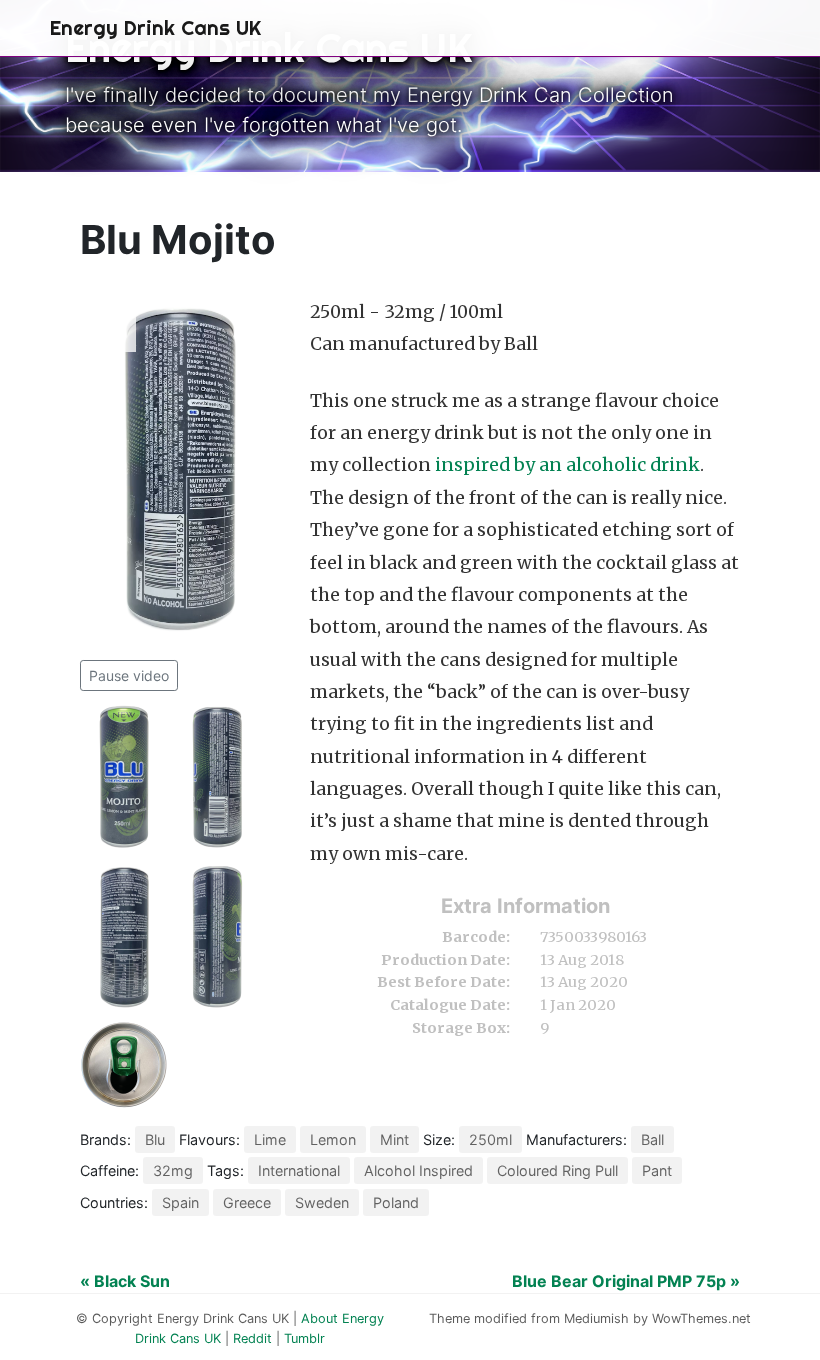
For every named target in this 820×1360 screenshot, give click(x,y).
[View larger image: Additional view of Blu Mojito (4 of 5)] (217, 937)
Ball (652, 1139)
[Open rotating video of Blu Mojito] (180, 474)
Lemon (333, 1139)
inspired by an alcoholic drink (567, 465)
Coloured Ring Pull (557, 1170)
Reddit (252, 1338)
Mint (394, 1139)
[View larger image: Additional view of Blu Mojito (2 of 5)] (217, 777)
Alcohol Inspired (418, 1170)
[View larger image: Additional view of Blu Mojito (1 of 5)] (126, 777)
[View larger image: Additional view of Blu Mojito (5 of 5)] (124, 1063)
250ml (490, 1139)
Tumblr (304, 1338)
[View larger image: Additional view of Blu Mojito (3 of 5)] (126, 937)
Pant (657, 1170)
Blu (155, 1139)
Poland (396, 1202)
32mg (173, 1170)
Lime (270, 1139)
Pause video (129, 675)
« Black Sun (125, 1281)
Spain (180, 1202)
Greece (247, 1202)
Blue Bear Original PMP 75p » (626, 1281)
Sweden (322, 1202)
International (299, 1170)
